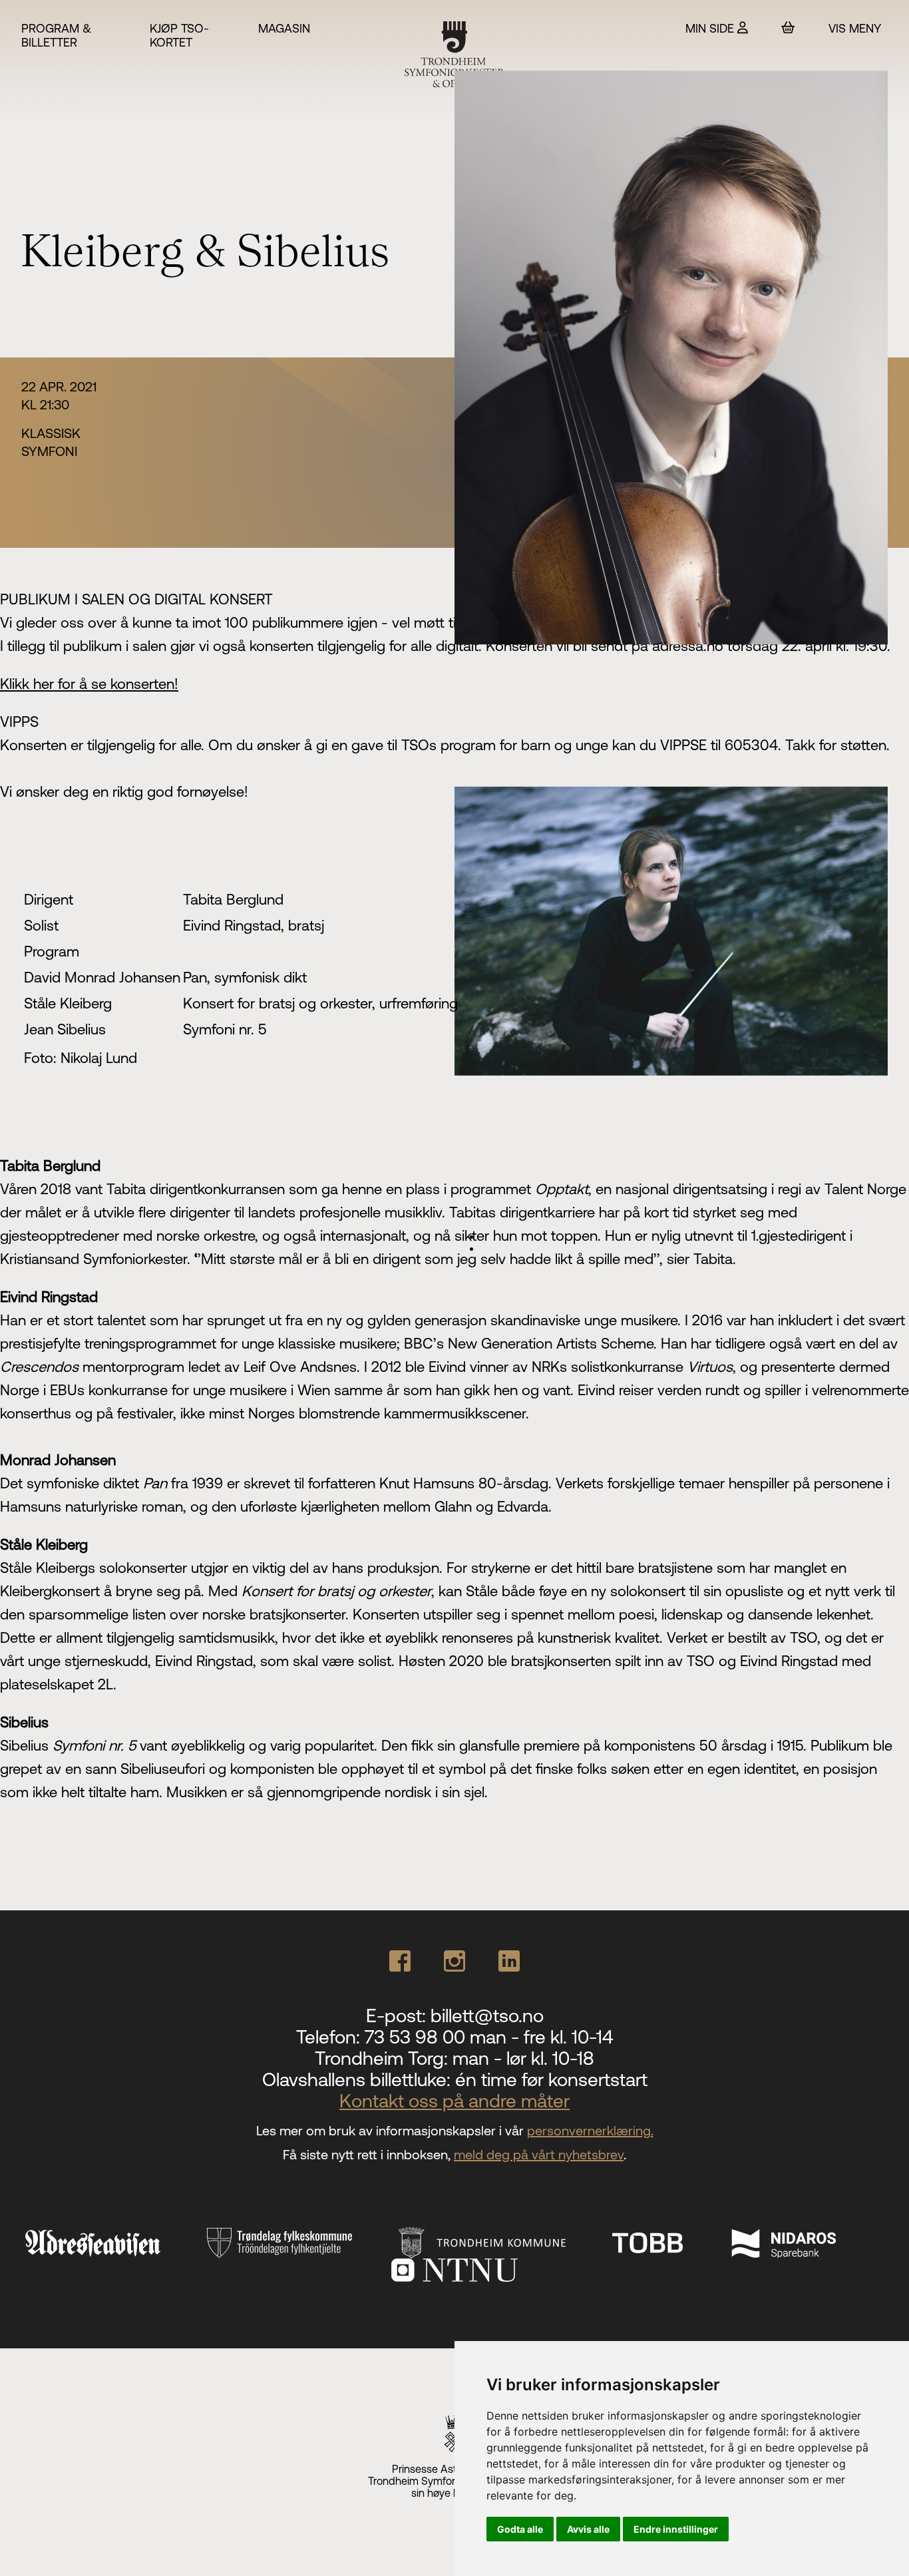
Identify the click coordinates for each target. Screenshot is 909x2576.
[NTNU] (454, 2270)
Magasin (284, 28)
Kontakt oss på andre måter (454, 2101)
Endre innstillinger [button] (676, 2529)
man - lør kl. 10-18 (523, 2058)
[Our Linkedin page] (509, 1961)
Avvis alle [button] (588, 2529)
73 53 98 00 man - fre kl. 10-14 (489, 2037)
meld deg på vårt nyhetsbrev (539, 2154)
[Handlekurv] (788, 28)
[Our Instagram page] (454, 1961)
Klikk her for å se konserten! (89, 684)
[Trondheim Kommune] (482, 2243)
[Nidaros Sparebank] (783, 2243)
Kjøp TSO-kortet (179, 35)
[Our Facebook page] (400, 1961)
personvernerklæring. (590, 2130)
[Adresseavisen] (92, 2243)
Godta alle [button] (520, 2529)
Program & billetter (56, 35)
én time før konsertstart (551, 2079)
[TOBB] (647, 2243)
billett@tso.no (487, 2016)
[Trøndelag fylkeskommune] (279, 2243)
